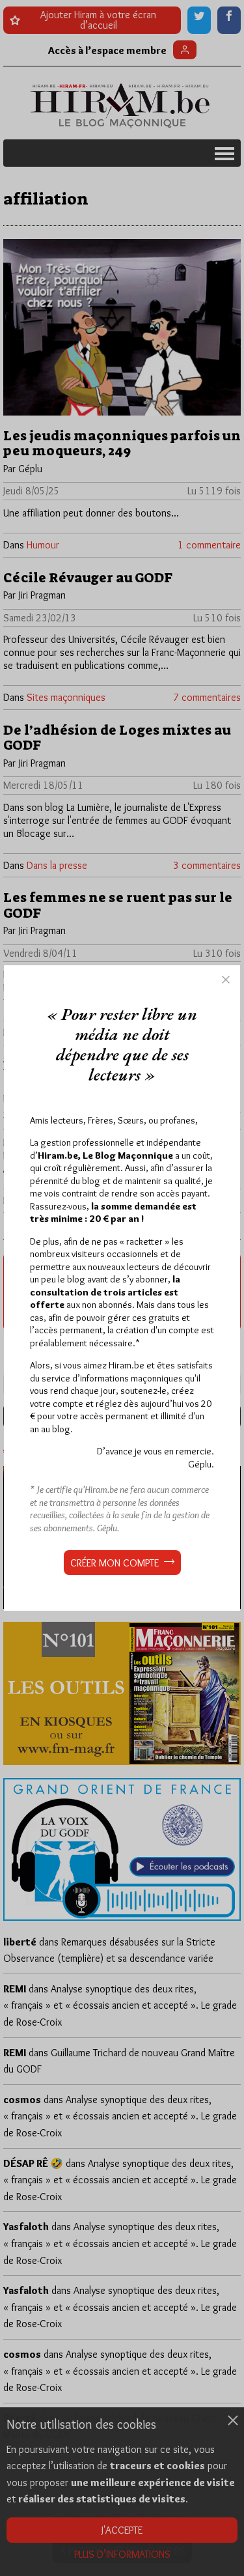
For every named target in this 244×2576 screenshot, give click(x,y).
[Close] (226, 980)
